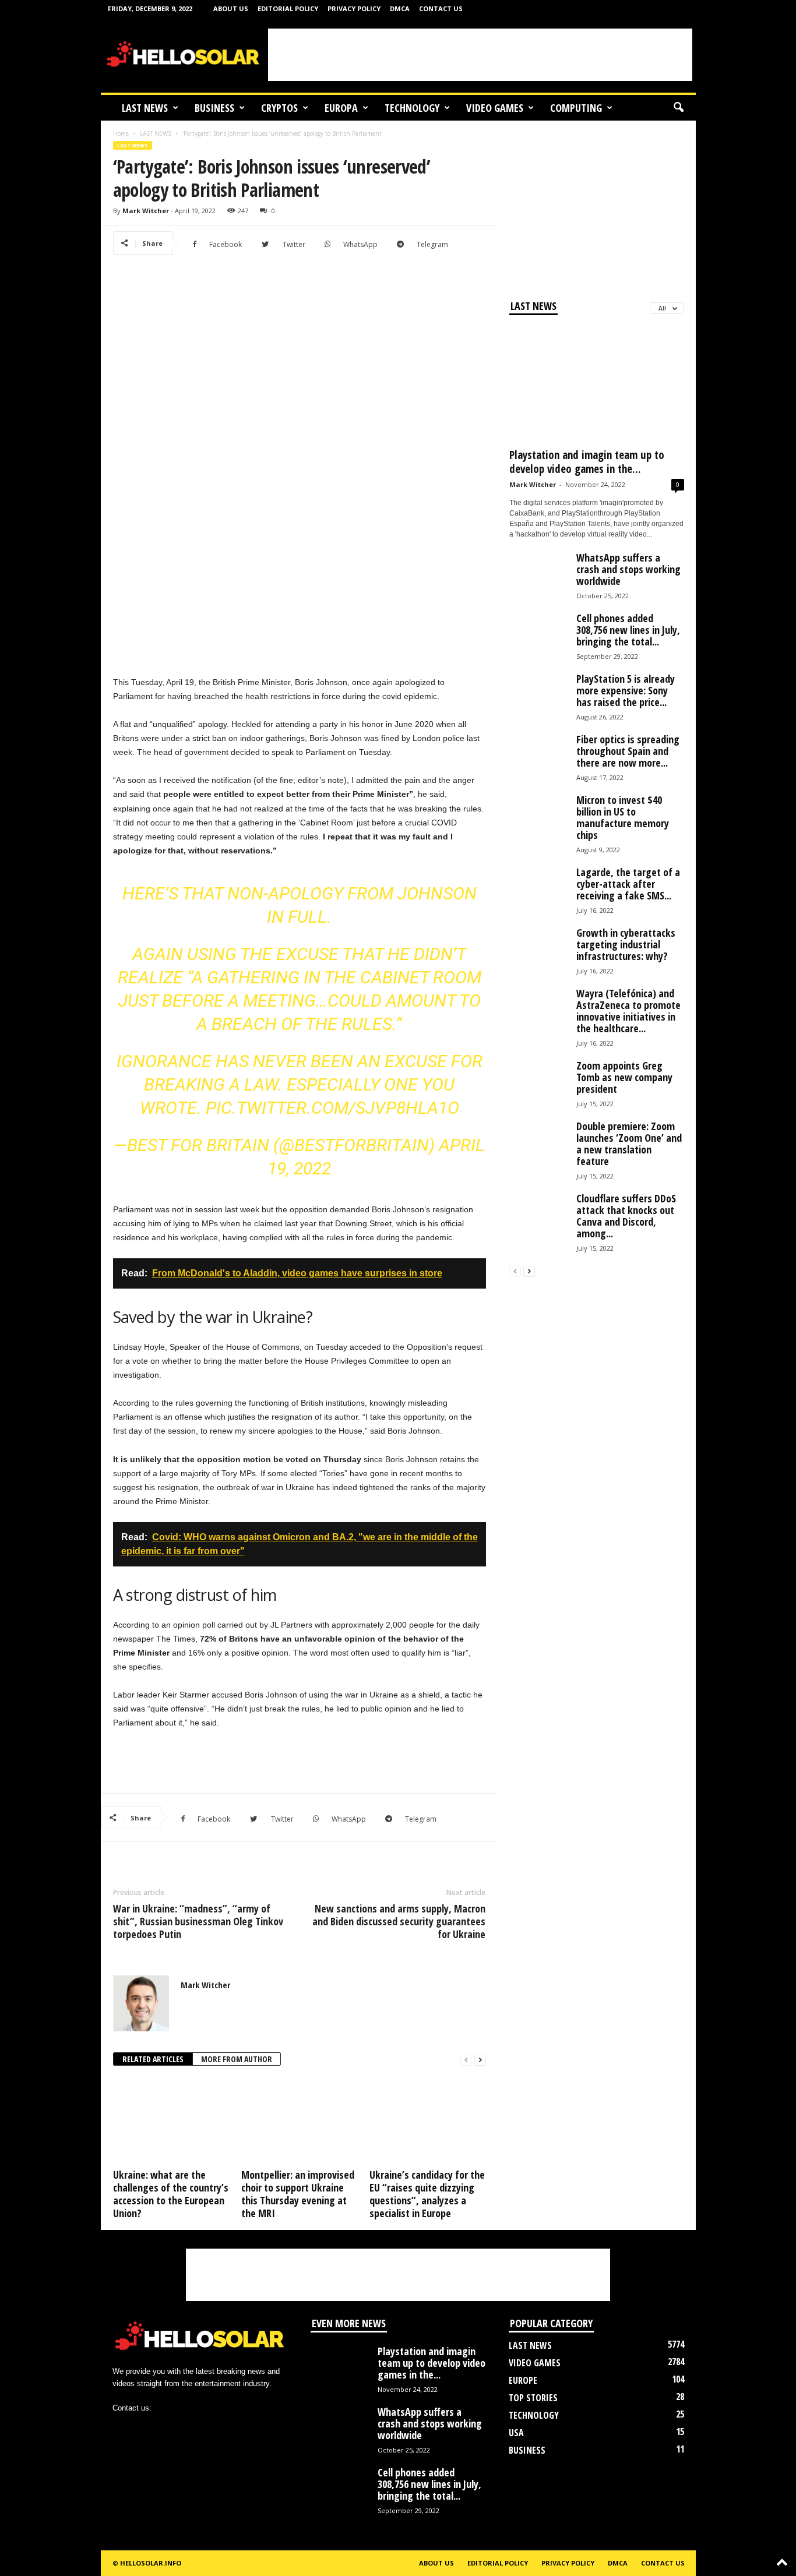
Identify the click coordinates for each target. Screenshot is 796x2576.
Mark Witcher (146, 211)
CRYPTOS (279, 108)
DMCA (400, 8)
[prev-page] (466, 2060)
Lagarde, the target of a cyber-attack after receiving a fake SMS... (628, 884)
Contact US (441, 8)
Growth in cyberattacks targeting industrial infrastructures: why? (626, 944)
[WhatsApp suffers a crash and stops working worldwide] (538, 581)
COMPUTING (576, 108)
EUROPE (523, 2380)
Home (121, 133)
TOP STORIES (533, 2398)
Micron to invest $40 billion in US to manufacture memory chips (623, 817)
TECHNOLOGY (412, 108)
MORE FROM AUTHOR (237, 2059)
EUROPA (341, 108)
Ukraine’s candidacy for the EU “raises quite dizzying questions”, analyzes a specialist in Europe (427, 2194)
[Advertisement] (480, 55)
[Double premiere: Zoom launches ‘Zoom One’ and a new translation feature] (538, 1149)
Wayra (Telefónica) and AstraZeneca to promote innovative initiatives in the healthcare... (628, 1011)
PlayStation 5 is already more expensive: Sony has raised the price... (626, 690)
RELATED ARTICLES (153, 2059)
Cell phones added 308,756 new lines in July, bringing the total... (628, 630)
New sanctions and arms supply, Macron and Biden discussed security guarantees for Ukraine (399, 1921)
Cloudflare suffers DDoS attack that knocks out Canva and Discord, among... (626, 1216)
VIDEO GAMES (495, 108)
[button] (678, 108)
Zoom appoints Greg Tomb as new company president (624, 1077)
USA (516, 2433)
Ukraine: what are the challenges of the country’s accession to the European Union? (171, 2194)
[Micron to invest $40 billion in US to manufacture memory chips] (538, 823)
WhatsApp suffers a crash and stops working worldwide (628, 569)
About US (231, 8)
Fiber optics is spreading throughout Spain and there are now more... (628, 751)
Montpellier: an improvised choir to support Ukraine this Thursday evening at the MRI (298, 2194)
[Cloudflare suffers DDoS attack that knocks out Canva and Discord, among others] (538, 1222)
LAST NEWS (145, 108)
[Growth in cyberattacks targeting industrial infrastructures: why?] (538, 956)
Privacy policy (354, 8)
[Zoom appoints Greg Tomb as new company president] (538, 1089)
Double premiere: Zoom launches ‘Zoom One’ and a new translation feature (629, 1144)
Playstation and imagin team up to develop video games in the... (587, 462)
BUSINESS (214, 108)
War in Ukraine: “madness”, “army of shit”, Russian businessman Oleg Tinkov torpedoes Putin (198, 1921)
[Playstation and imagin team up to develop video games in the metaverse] (597, 384)
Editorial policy (288, 8)
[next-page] (480, 2060)
